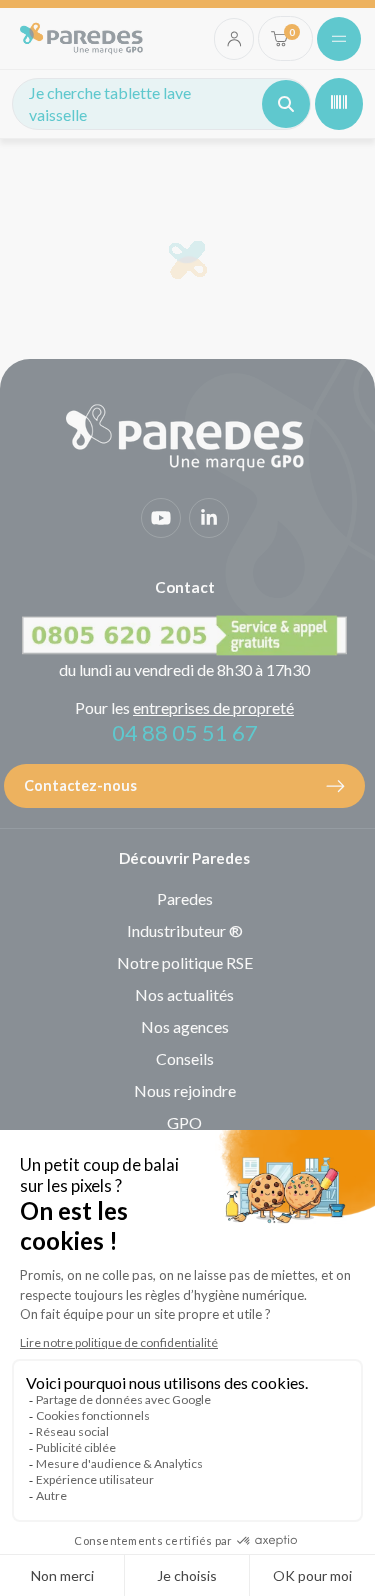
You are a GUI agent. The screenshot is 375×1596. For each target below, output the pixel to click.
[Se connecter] (234, 39)
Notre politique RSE (185, 962)
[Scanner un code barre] (339, 104)
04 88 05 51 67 (185, 732)
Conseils (185, 1058)
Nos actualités (184, 994)
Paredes (185, 898)
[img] (81, 38)
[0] (279, 38)
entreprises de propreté (213, 707)
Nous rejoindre (185, 1090)
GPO (184, 1122)
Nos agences (185, 1026)
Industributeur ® (185, 930)
